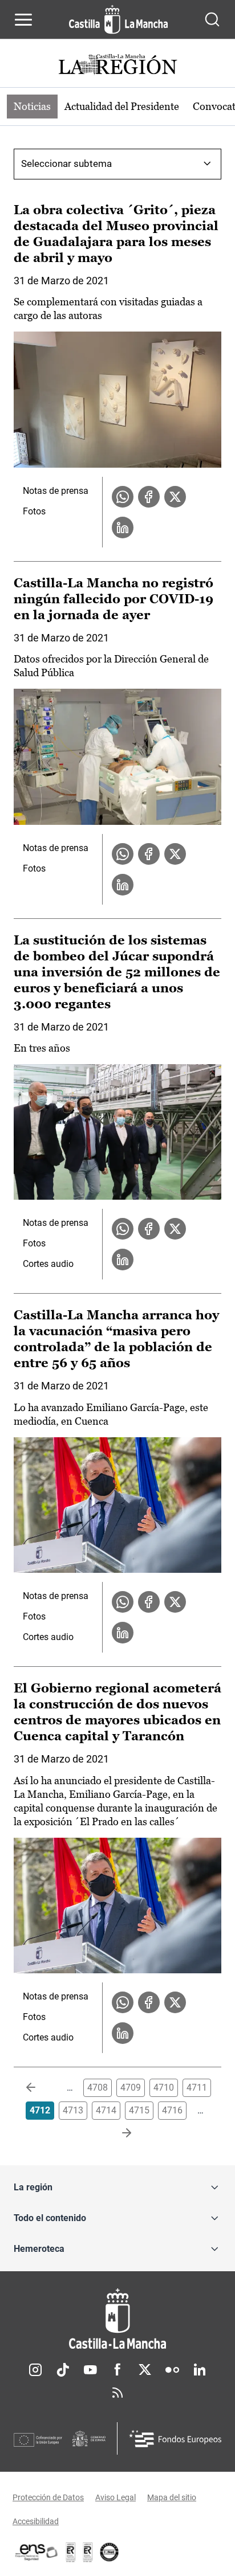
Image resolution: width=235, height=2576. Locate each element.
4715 (139, 2110)
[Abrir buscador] (212, 19)
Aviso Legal (116, 2497)
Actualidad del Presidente (122, 106)
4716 (172, 2110)
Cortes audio (48, 1264)
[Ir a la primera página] (40, 2088)
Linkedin (200, 2370)
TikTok (63, 2370)
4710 (164, 2088)
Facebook (117, 2370)
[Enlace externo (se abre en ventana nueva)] (88, 2552)
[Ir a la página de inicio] (118, 19)
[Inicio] (117, 2319)
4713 (73, 2110)
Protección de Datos (48, 2497)
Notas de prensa (56, 491)
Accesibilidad (36, 2521)
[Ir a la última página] (117, 2133)
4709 (131, 2088)
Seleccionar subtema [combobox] (66, 163)
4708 (98, 2088)
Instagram (35, 2370)
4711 (197, 2088)
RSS (117, 2393)
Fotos (34, 511)
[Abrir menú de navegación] (23, 19)
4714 (106, 2110)
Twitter (145, 2370)
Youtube (90, 2370)
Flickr (172, 2370)
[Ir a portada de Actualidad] (117, 66)
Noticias (32, 106)
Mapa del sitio (172, 2497)
